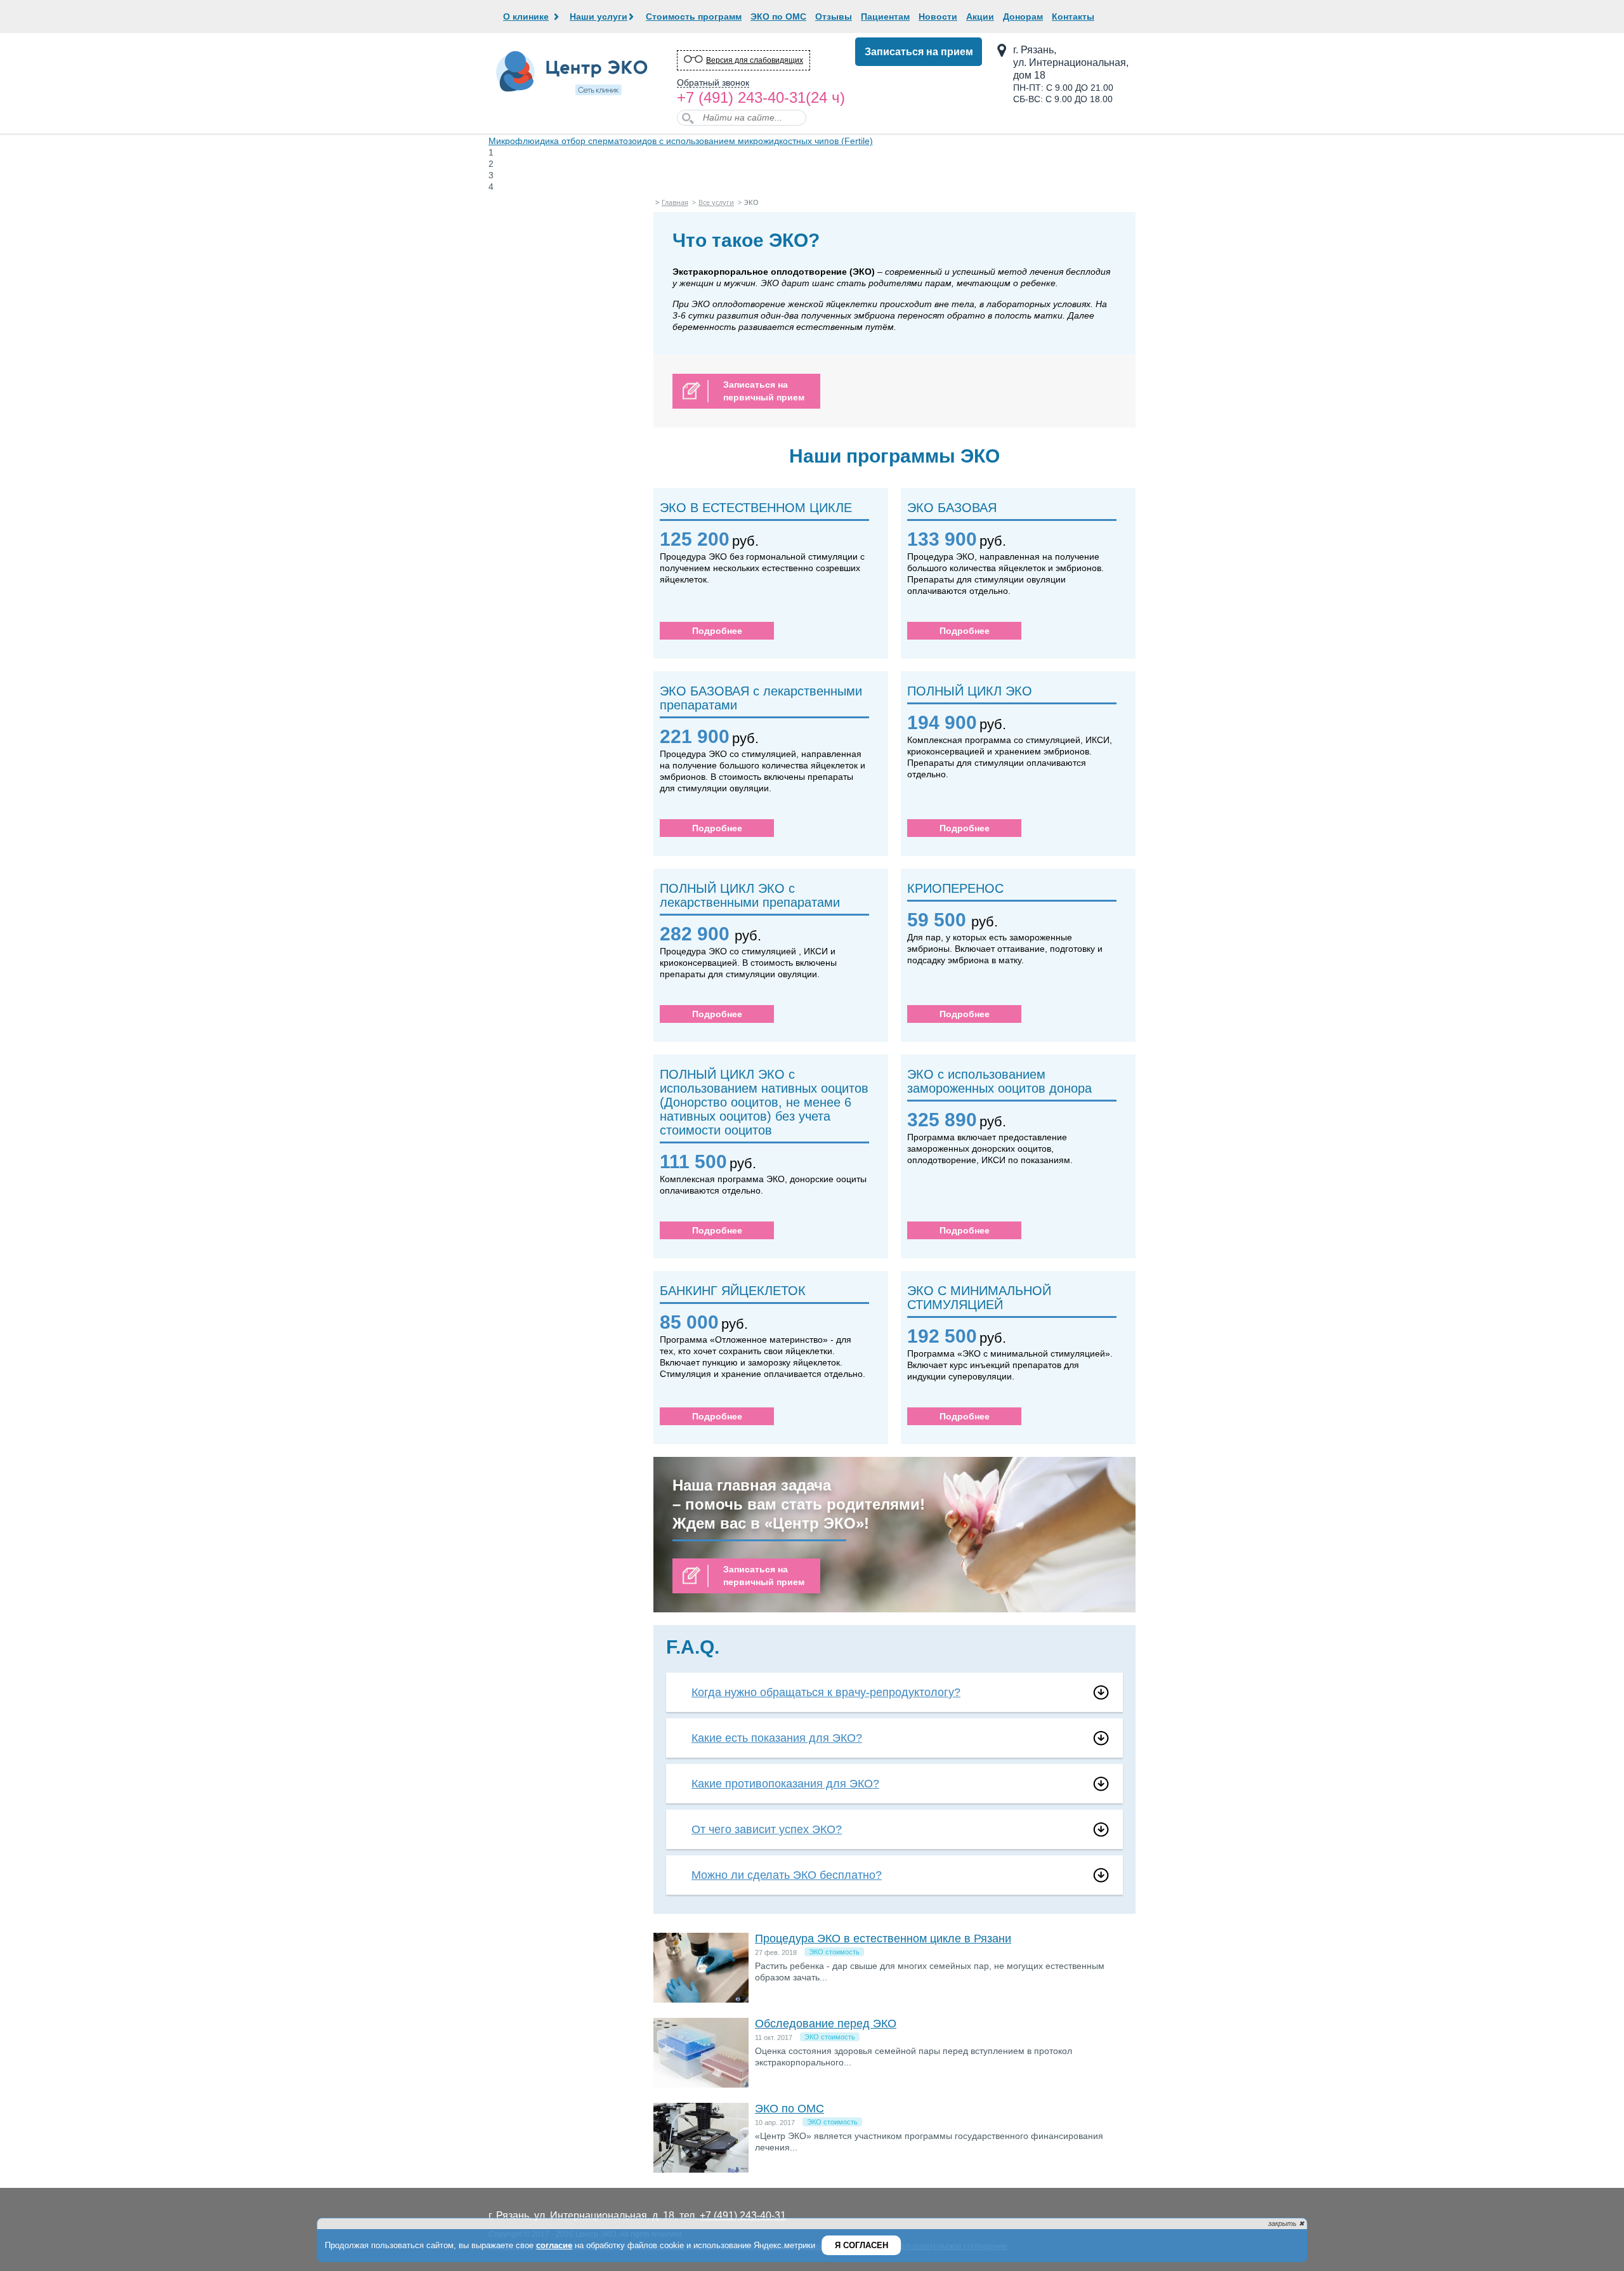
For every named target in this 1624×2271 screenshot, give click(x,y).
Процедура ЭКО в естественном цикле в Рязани (883, 1939)
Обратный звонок (713, 83)
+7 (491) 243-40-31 (741, 97)
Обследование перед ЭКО (826, 2024)
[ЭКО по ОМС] (701, 2169)
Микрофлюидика (681, 141)
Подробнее (717, 631)
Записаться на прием (919, 52)
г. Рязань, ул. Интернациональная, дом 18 (1071, 63)
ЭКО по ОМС (789, 2109)
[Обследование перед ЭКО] (701, 2084)
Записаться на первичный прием (764, 391)
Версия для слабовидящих (755, 60)
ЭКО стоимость (834, 1952)
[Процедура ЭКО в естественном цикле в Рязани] (701, 1999)
